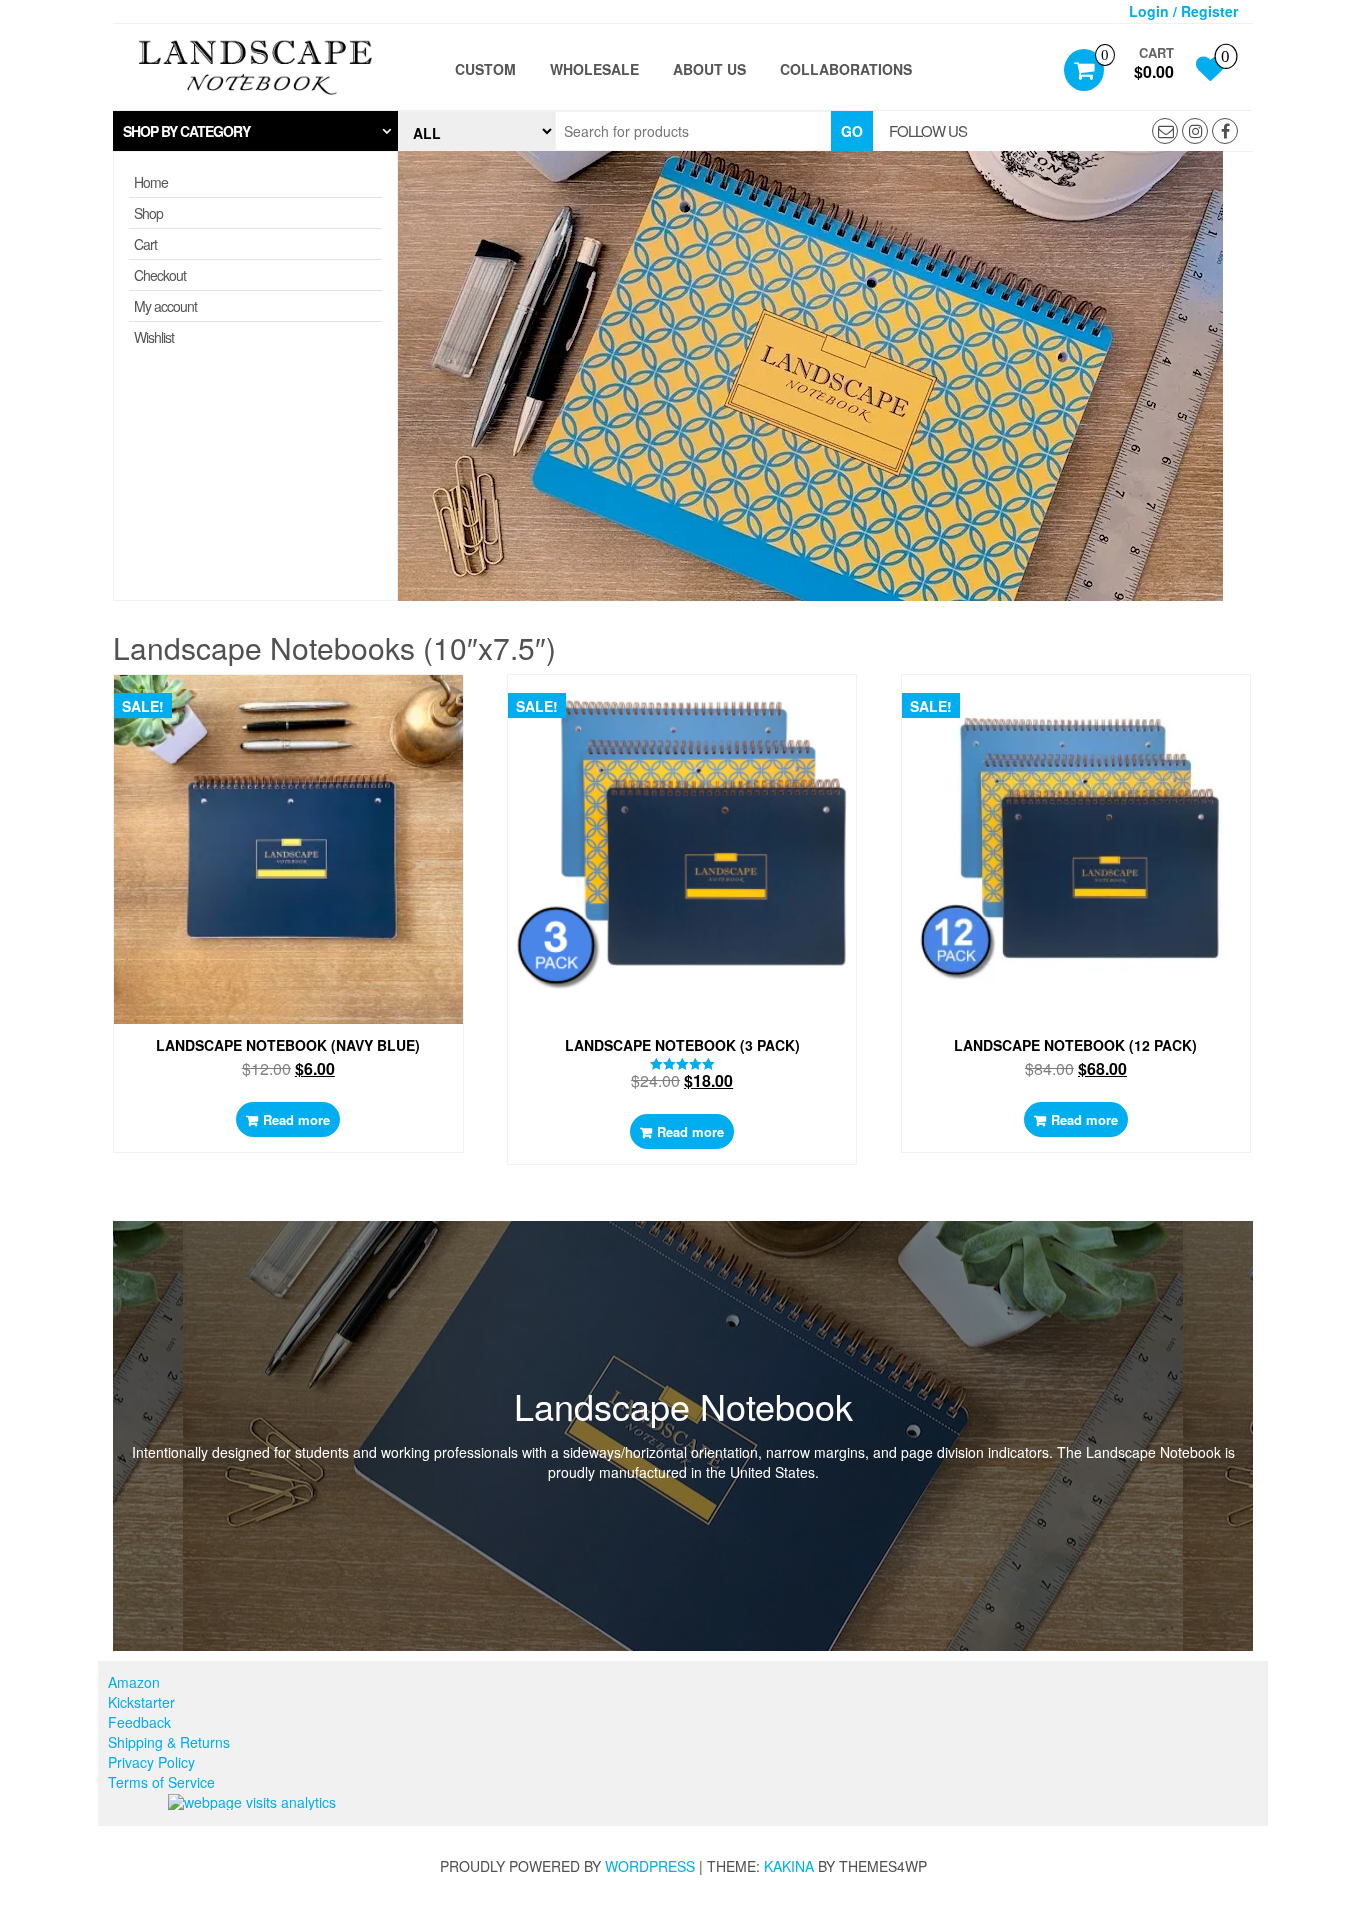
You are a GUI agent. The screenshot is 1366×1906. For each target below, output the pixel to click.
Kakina (789, 1866)
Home (151, 182)
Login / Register (1183, 11)
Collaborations (846, 69)
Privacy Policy (151, 1762)
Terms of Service (161, 1782)
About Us (709, 69)
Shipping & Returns (169, 1742)
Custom (485, 69)
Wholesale (594, 69)
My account (165, 306)
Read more (296, 1119)
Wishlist (154, 337)
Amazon (134, 1682)
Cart (145, 244)
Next (1283, 381)
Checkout (160, 275)
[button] (255, 131)
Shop (148, 213)
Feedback (139, 1722)
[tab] (255, 131)
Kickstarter (141, 1702)
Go (852, 131)
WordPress (650, 1866)
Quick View (297, 705)
